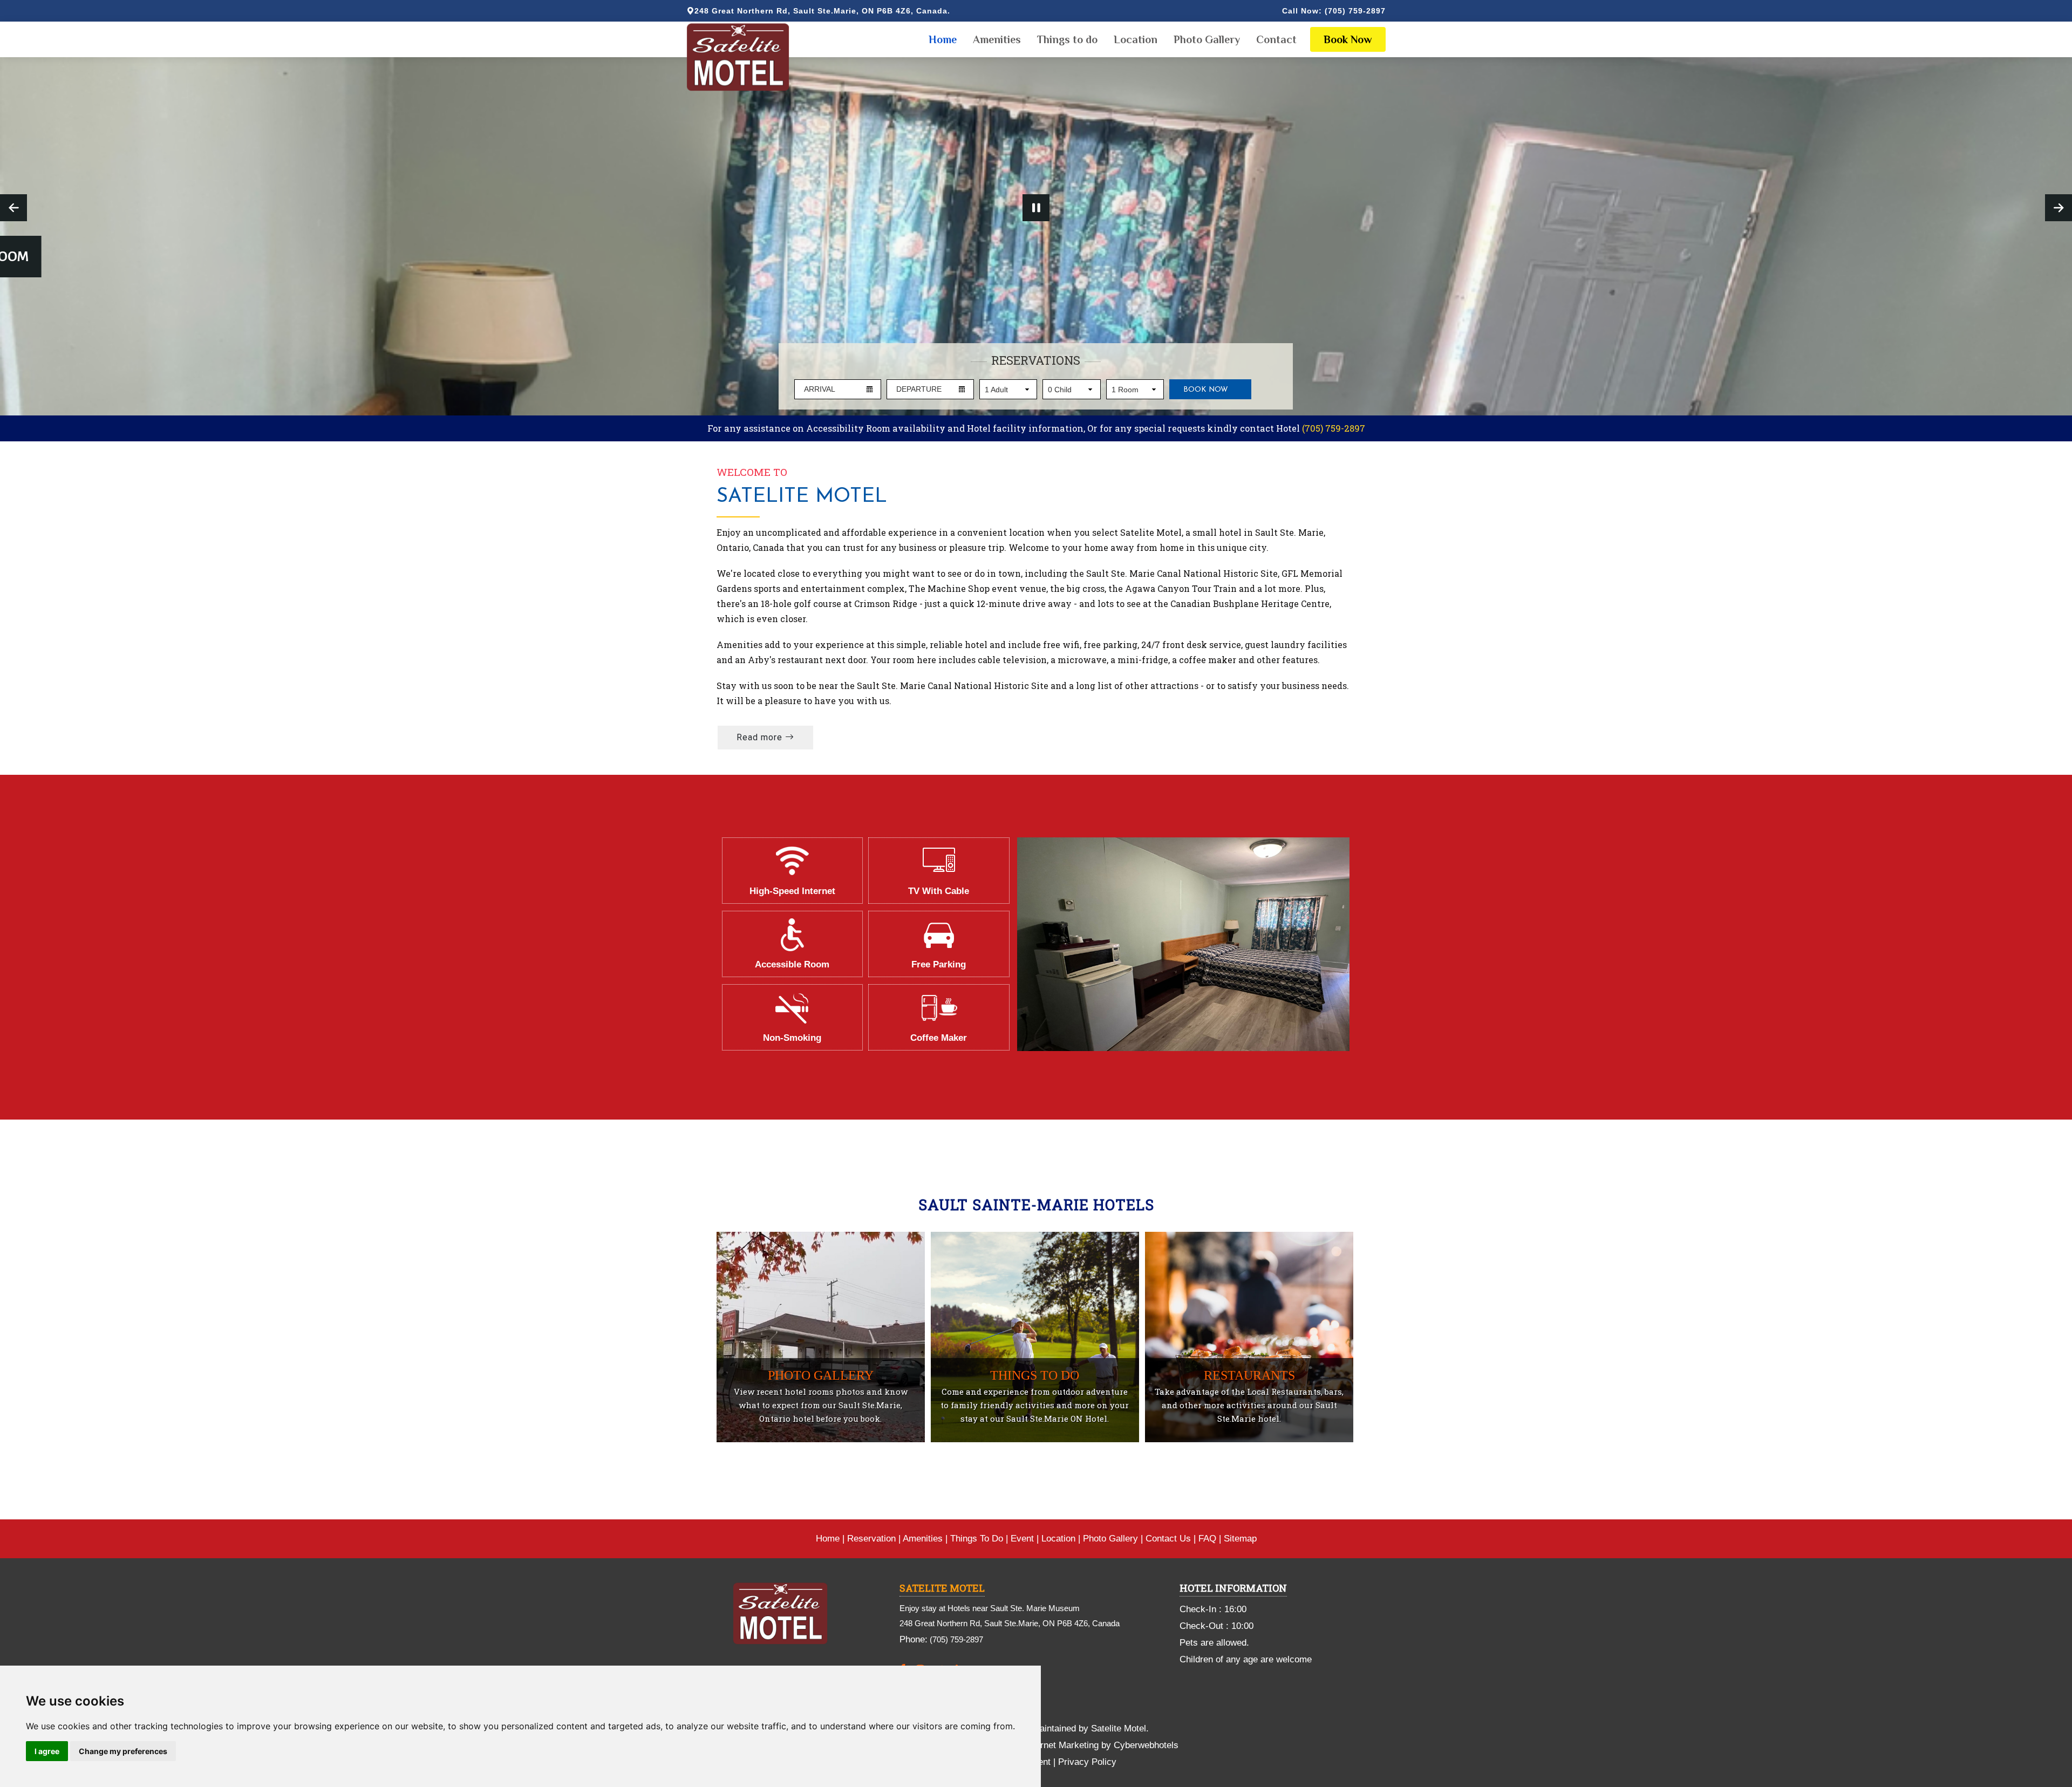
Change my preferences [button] (123, 1751)
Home (943, 39)
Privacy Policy (1087, 1762)
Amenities (997, 39)
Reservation (871, 1539)
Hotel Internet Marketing (1050, 1745)
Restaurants (1249, 1375)
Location (1136, 39)
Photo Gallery (1207, 39)
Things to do (1067, 39)
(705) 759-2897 (1355, 11)
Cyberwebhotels (1146, 1745)
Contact (1276, 39)
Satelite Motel (802, 497)
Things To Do (977, 1539)
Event (1022, 1539)
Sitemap (1240, 1539)
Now (1348, 39)
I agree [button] (47, 1751)
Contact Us (1168, 1539)
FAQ (1207, 1539)
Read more (761, 737)
